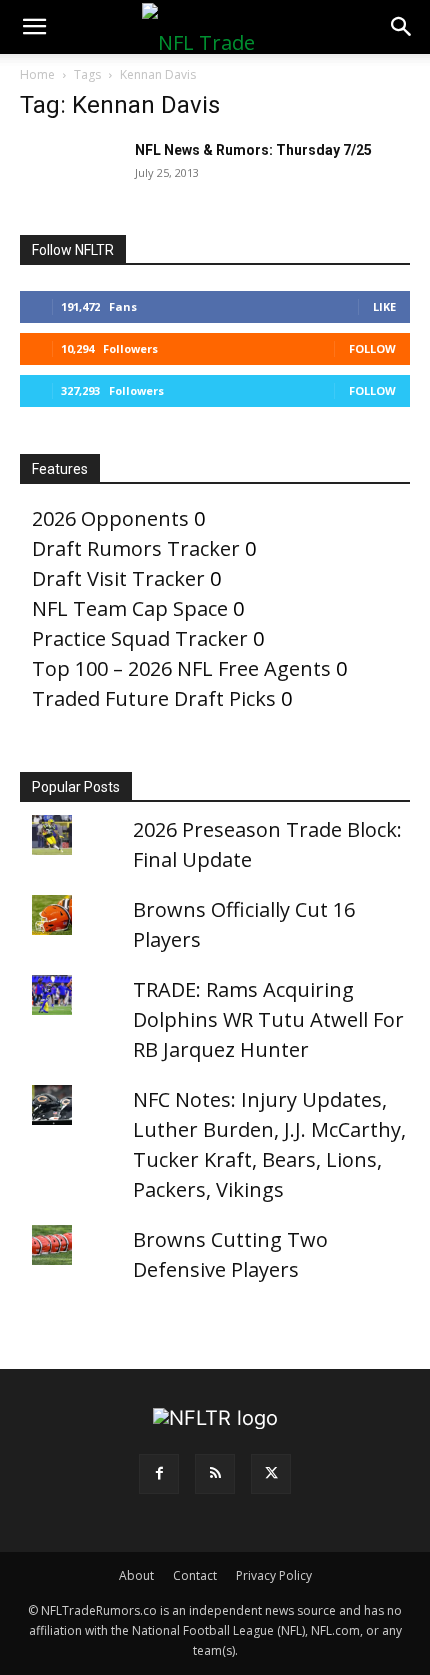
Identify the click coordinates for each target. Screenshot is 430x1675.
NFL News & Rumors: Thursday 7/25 (253, 150)
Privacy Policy (274, 1575)
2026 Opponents (110, 518)
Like (384, 306)
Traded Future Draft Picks (154, 698)
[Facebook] (159, 1474)
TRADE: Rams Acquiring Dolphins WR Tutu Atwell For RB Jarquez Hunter (268, 1019)
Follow (372, 348)
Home (37, 74)
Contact (195, 1575)
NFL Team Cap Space (130, 608)
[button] (34, 27)
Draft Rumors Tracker (136, 548)
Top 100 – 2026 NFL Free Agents (181, 668)
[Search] (402, 27)
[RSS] (215, 1474)
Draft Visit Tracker (118, 578)
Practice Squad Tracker (140, 638)
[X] (271, 1474)
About (136, 1575)
